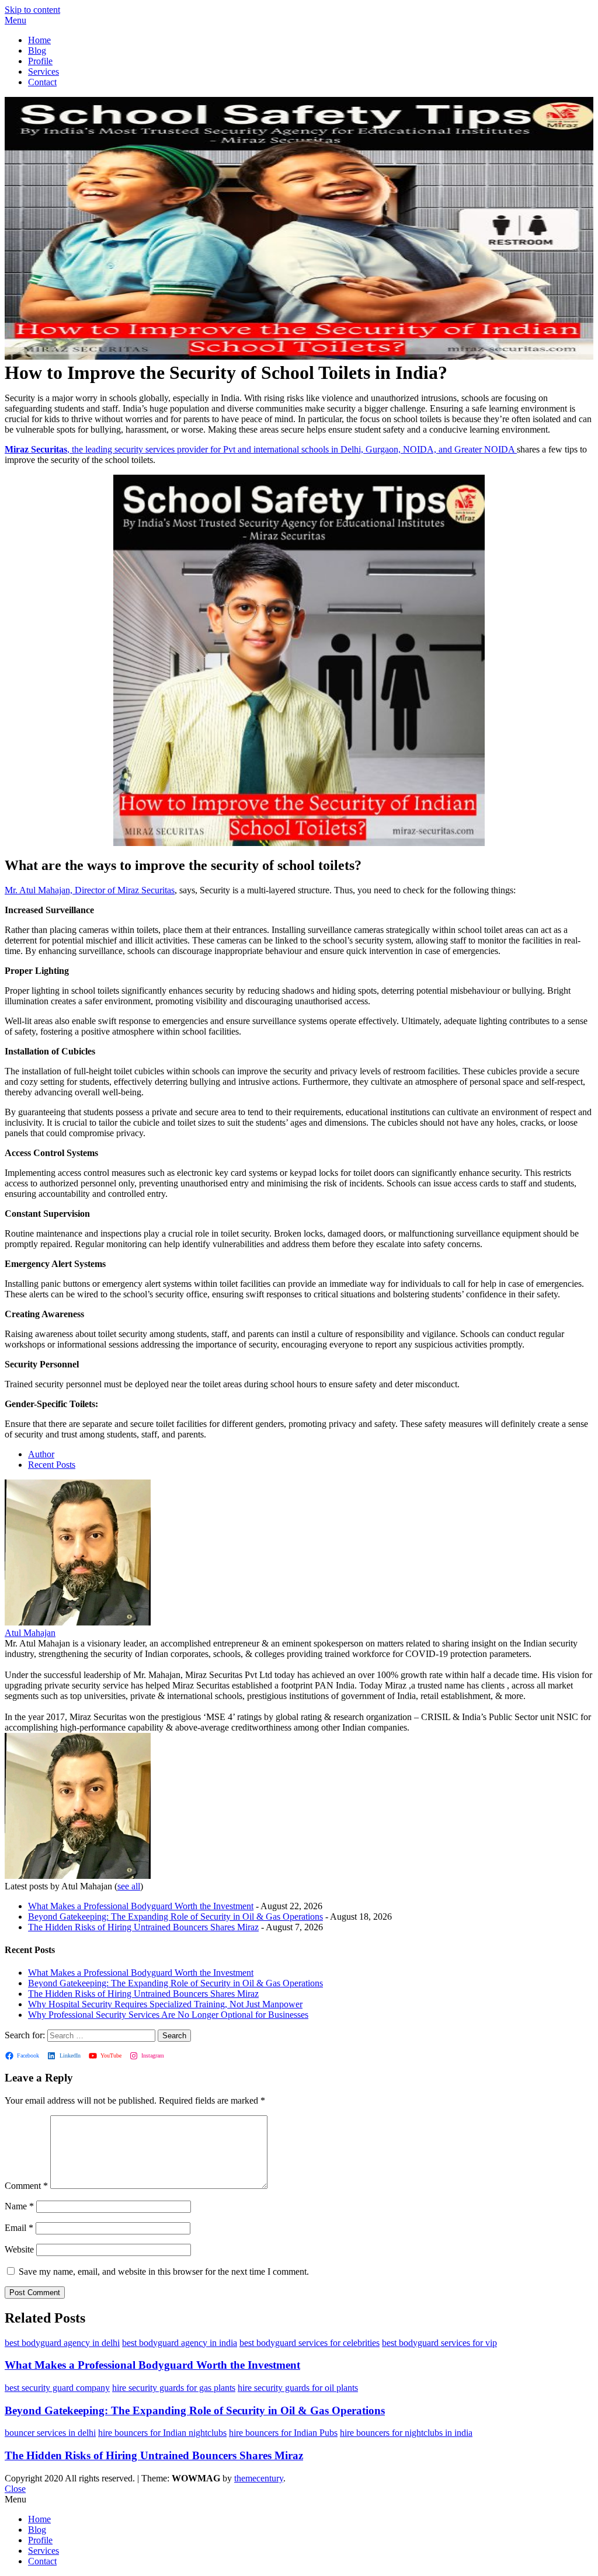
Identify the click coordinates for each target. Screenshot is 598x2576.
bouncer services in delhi (50, 2433)
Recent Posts (52, 1465)
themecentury (259, 2478)
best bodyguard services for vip (439, 2343)
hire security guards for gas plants (174, 2388)
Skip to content (32, 10)
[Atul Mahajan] (78, 1622)
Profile (40, 61)
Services (44, 72)
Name (19, 2206)
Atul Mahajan (30, 1633)
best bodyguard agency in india (180, 2343)
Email (19, 2228)
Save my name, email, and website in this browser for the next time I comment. (164, 2272)
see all (129, 1886)
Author (41, 1454)
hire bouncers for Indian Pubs (283, 2433)
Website (19, 2249)
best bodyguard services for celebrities (310, 2343)
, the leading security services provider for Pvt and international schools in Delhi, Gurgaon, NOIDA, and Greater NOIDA (261, 449)
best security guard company (57, 2388)
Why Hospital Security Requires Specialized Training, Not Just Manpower (165, 2004)
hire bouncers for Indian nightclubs (162, 2433)
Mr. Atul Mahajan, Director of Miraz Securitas (90, 890)
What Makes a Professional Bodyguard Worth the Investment (141, 1906)
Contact (42, 82)
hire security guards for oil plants (298, 2388)
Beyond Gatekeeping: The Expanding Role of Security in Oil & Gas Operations (175, 1917)
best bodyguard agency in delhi (62, 2343)
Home (39, 40)
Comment (26, 2186)
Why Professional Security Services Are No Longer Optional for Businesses (168, 2015)
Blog (37, 51)
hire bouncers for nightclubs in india (406, 2433)
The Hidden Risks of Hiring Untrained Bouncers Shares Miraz (143, 1927)
